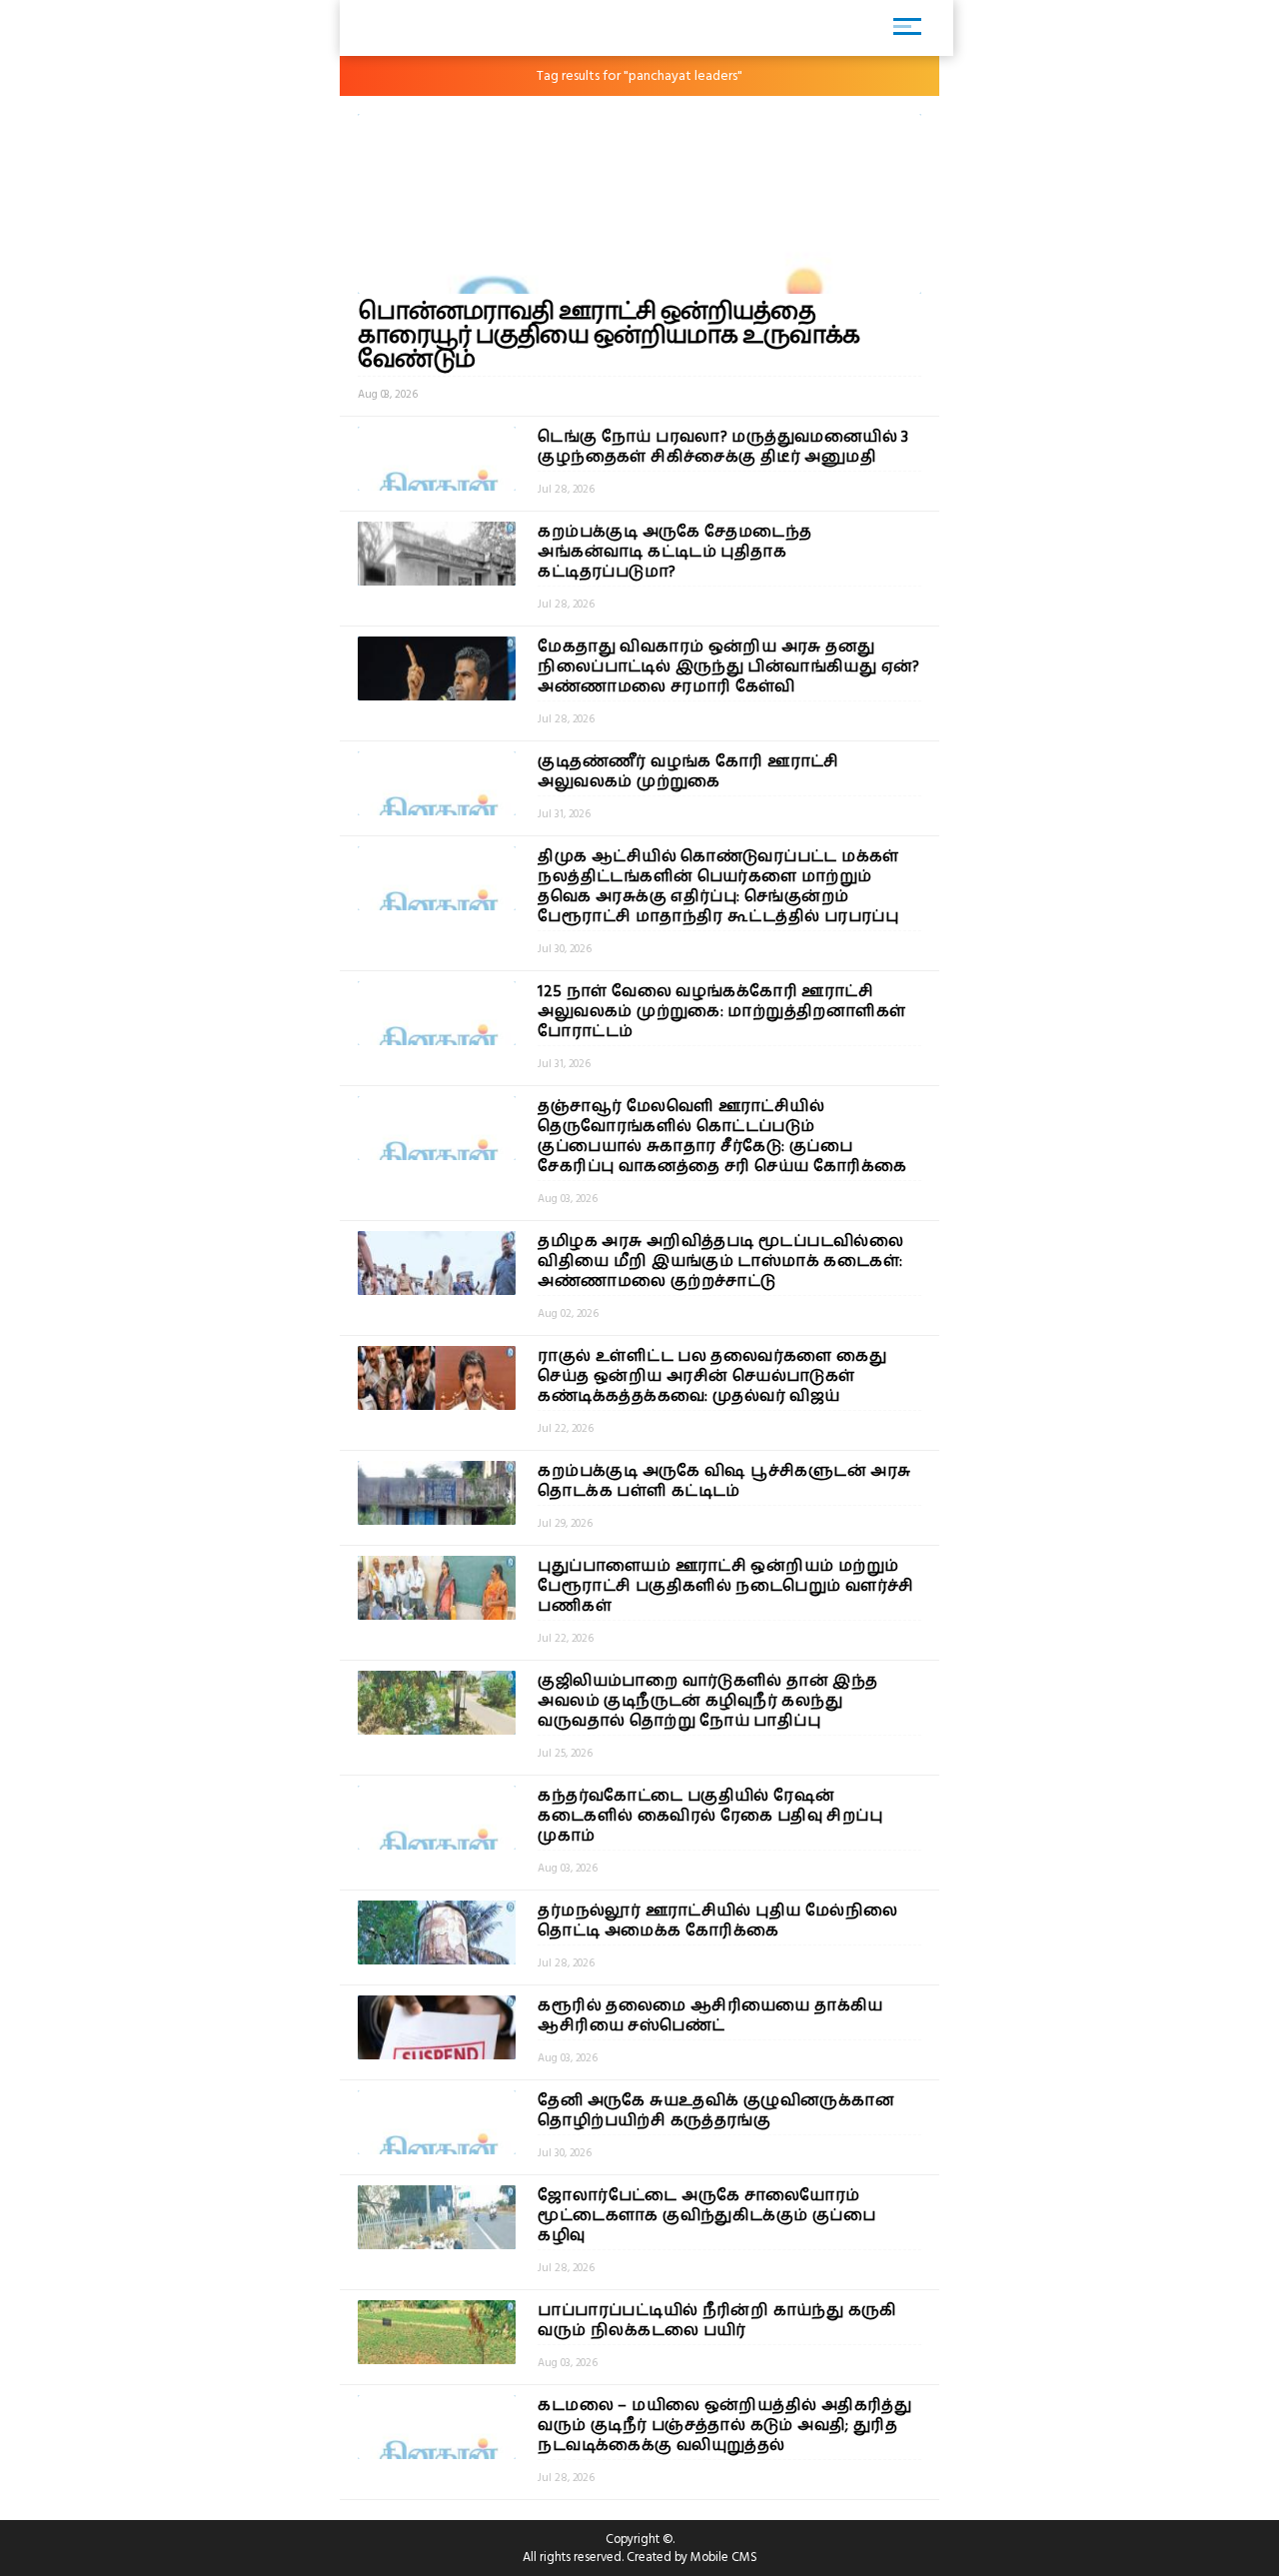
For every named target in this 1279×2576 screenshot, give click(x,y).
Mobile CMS (724, 2557)
